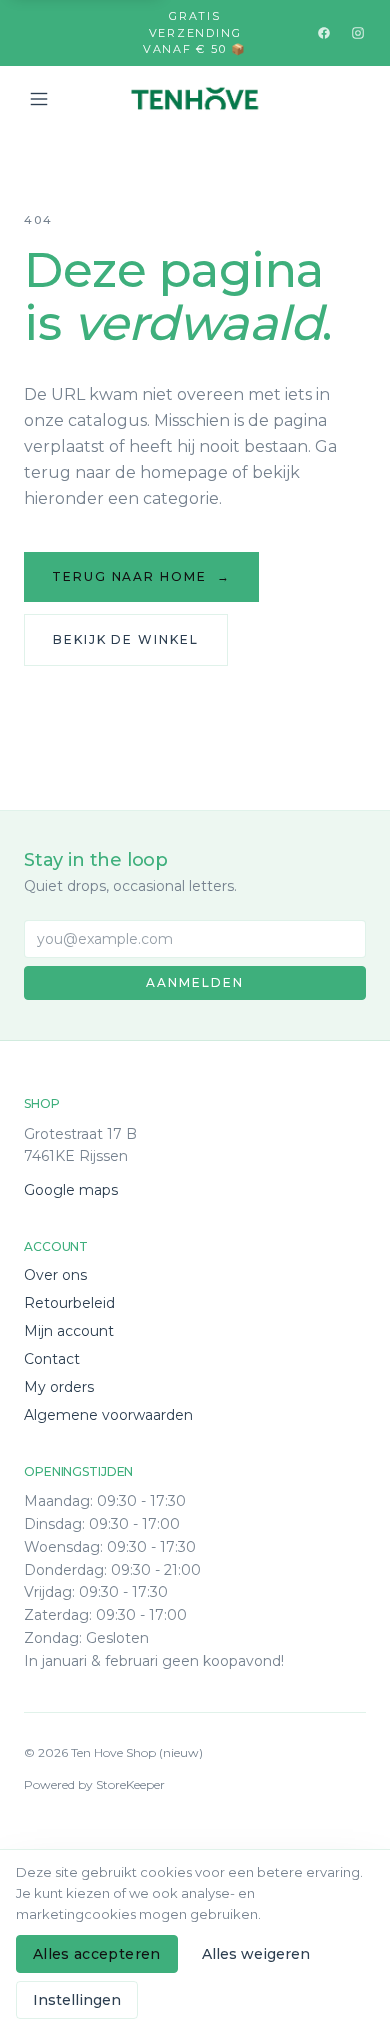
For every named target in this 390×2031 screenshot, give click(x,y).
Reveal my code (195, 1930)
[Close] (345, 1768)
